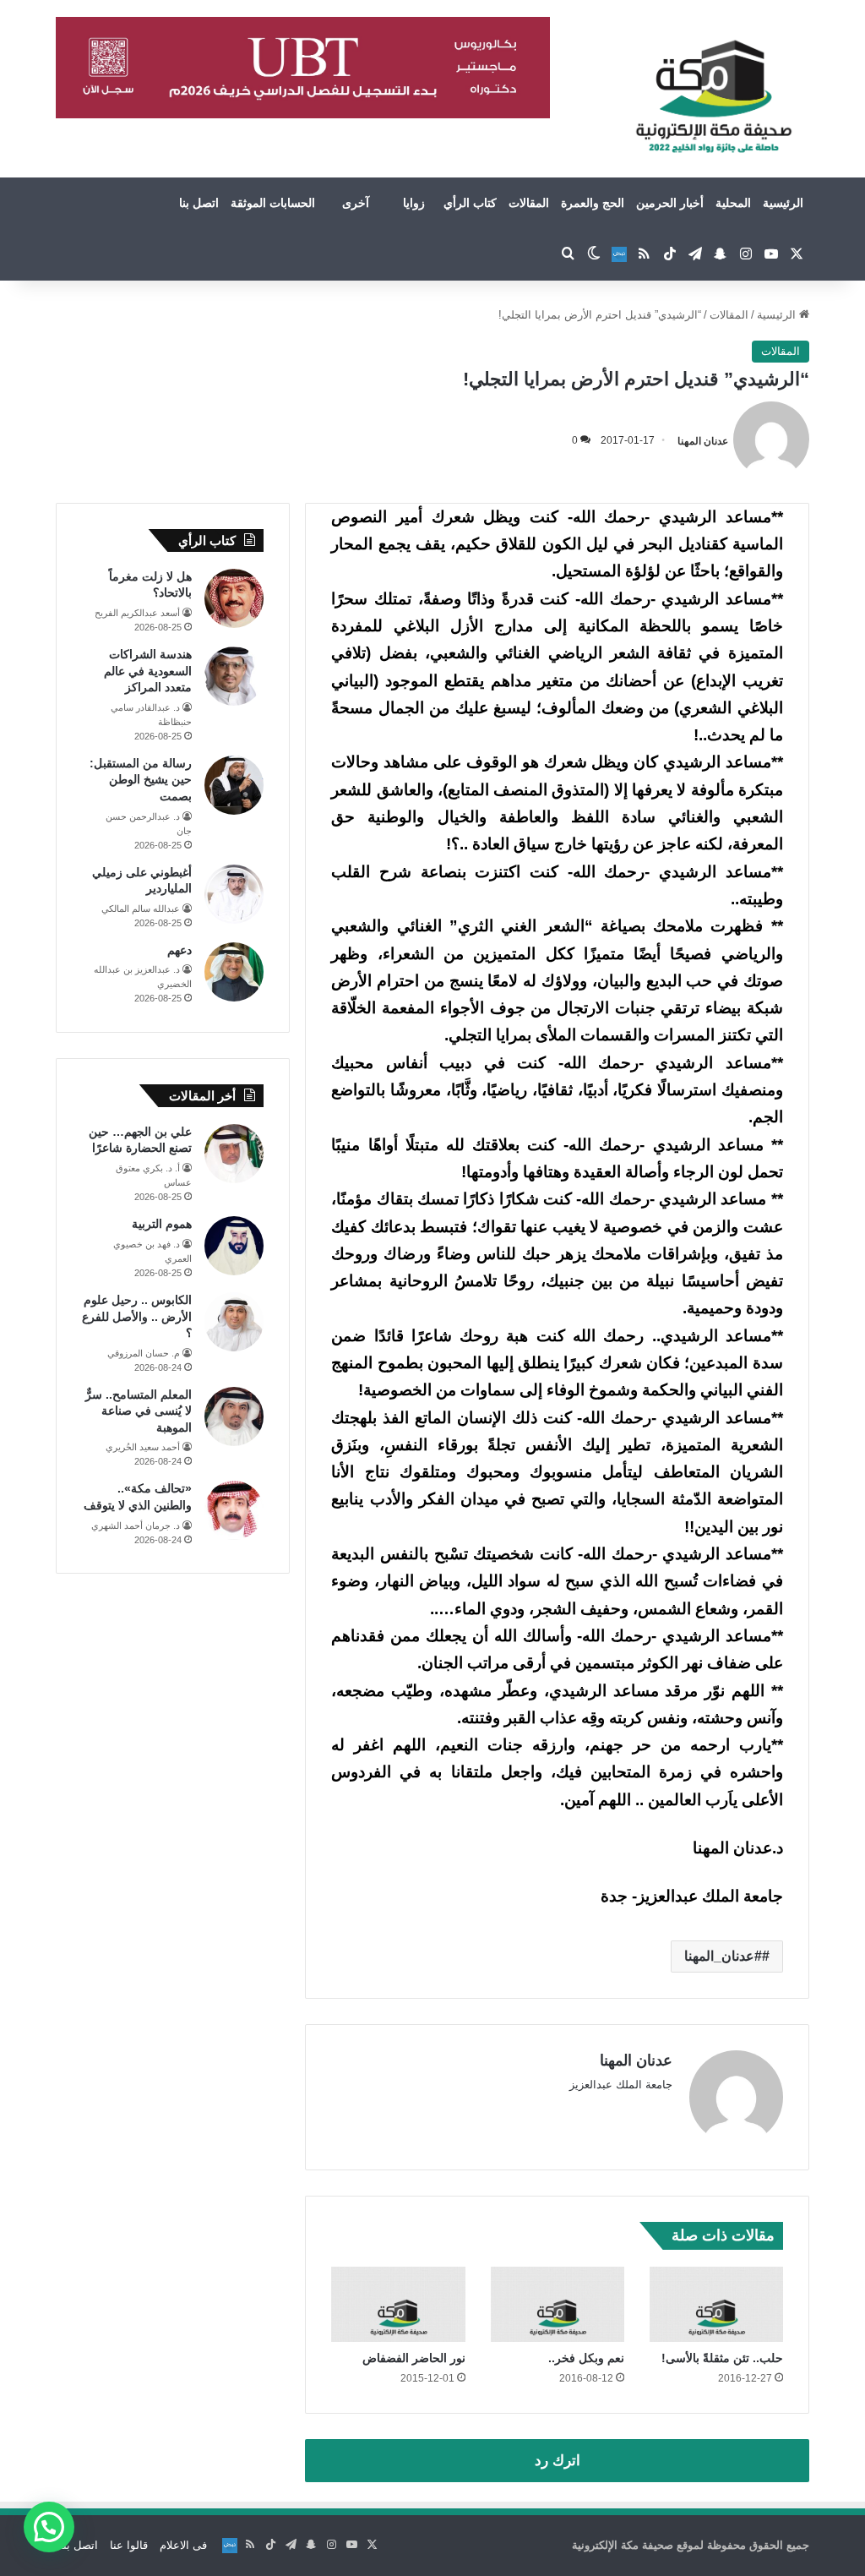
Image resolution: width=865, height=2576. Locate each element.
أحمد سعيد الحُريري (143, 1447)
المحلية (733, 203)
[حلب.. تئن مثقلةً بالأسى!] (716, 2304)
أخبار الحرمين (670, 203)
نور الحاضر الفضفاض (414, 2358)
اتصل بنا (199, 203)
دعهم (180, 950)
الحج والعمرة (593, 203)
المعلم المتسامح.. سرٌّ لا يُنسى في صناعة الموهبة (139, 1411)
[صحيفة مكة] (713, 97)
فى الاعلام (183, 2545)
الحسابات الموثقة (273, 203)
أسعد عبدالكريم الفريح (137, 613)
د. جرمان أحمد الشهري (136, 1525)
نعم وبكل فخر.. (586, 2358)
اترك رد (558, 2461)
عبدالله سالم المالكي (141, 909)
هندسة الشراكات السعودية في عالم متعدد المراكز (148, 671)
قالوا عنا (129, 2545)
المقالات (529, 203)
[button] (49, 2527)
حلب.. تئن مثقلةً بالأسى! (722, 2358)
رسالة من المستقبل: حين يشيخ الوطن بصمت (141, 780)
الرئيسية (783, 203)
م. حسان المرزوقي (144, 1353)
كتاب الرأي (470, 203)
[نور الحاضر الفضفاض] (398, 2304)
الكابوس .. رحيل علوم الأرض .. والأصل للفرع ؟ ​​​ (137, 1316)
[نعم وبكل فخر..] (558, 2304)
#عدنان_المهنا (723, 1956)
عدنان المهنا (703, 440)
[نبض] (619, 254)
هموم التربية (162, 1224)
